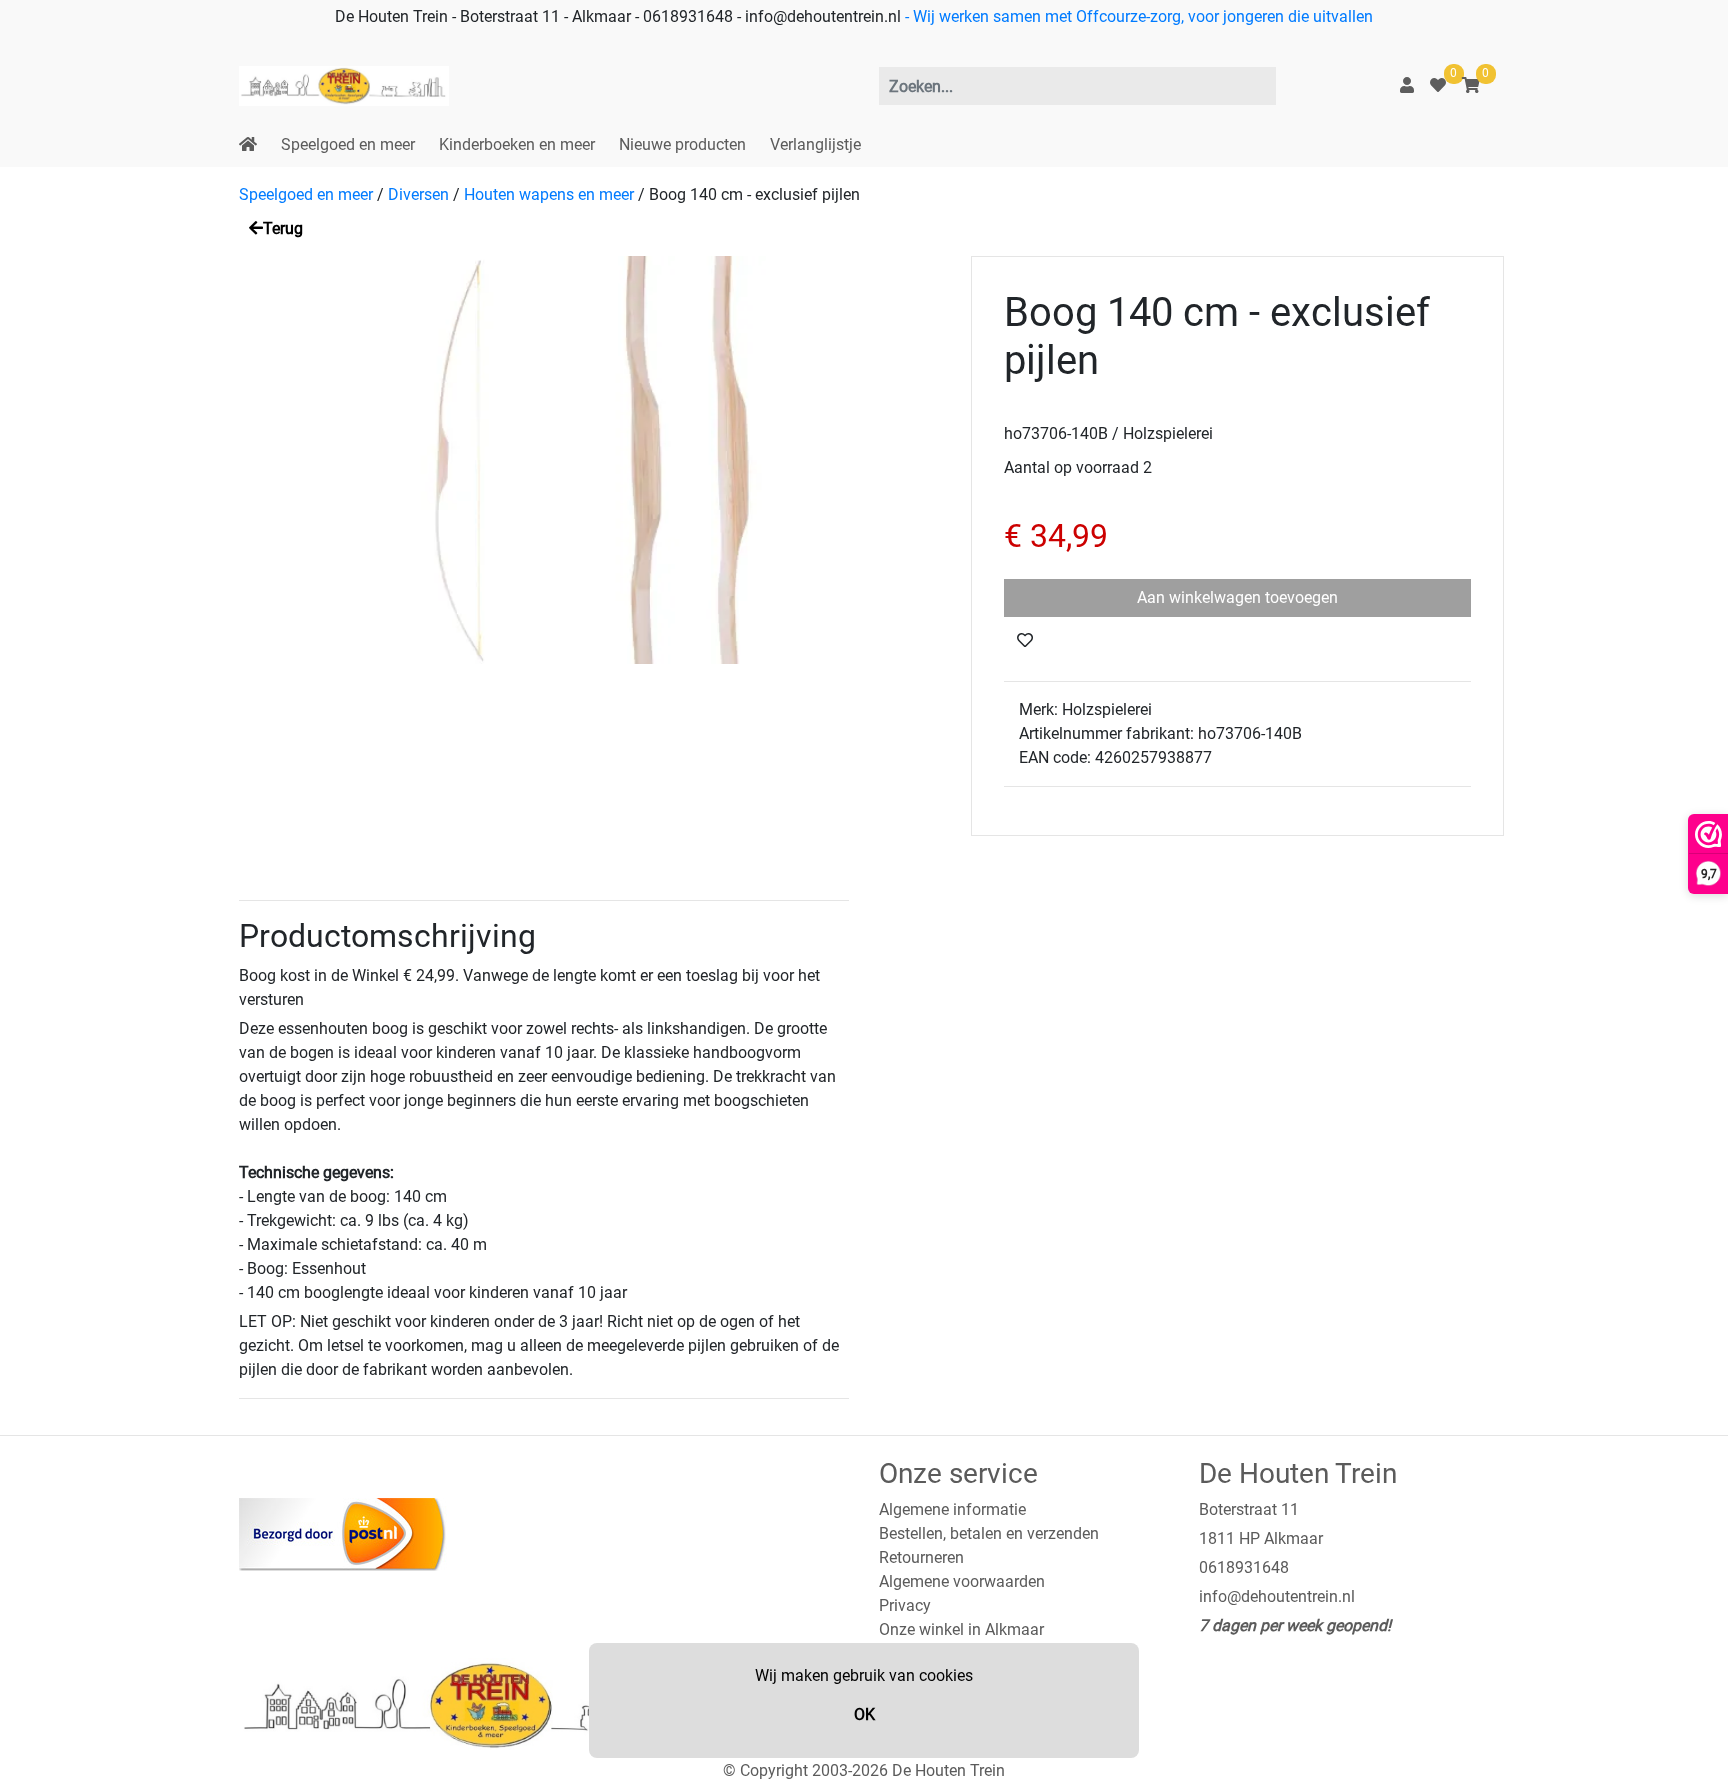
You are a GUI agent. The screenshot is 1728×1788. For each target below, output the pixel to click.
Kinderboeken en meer (517, 144)
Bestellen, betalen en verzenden (989, 1533)
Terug (283, 228)
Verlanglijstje (815, 144)
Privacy (905, 1605)
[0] (1438, 85)
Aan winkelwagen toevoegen (1237, 597)
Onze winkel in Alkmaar (961, 1629)
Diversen (418, 194)
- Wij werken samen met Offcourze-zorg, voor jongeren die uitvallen (1137, 16)
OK (864, 1714)
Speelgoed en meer (348, 144)
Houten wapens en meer (549, 194)
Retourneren (921, 1557)
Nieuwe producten (682, 144)
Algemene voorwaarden (962, 1581)
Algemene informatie (952, 1509)
